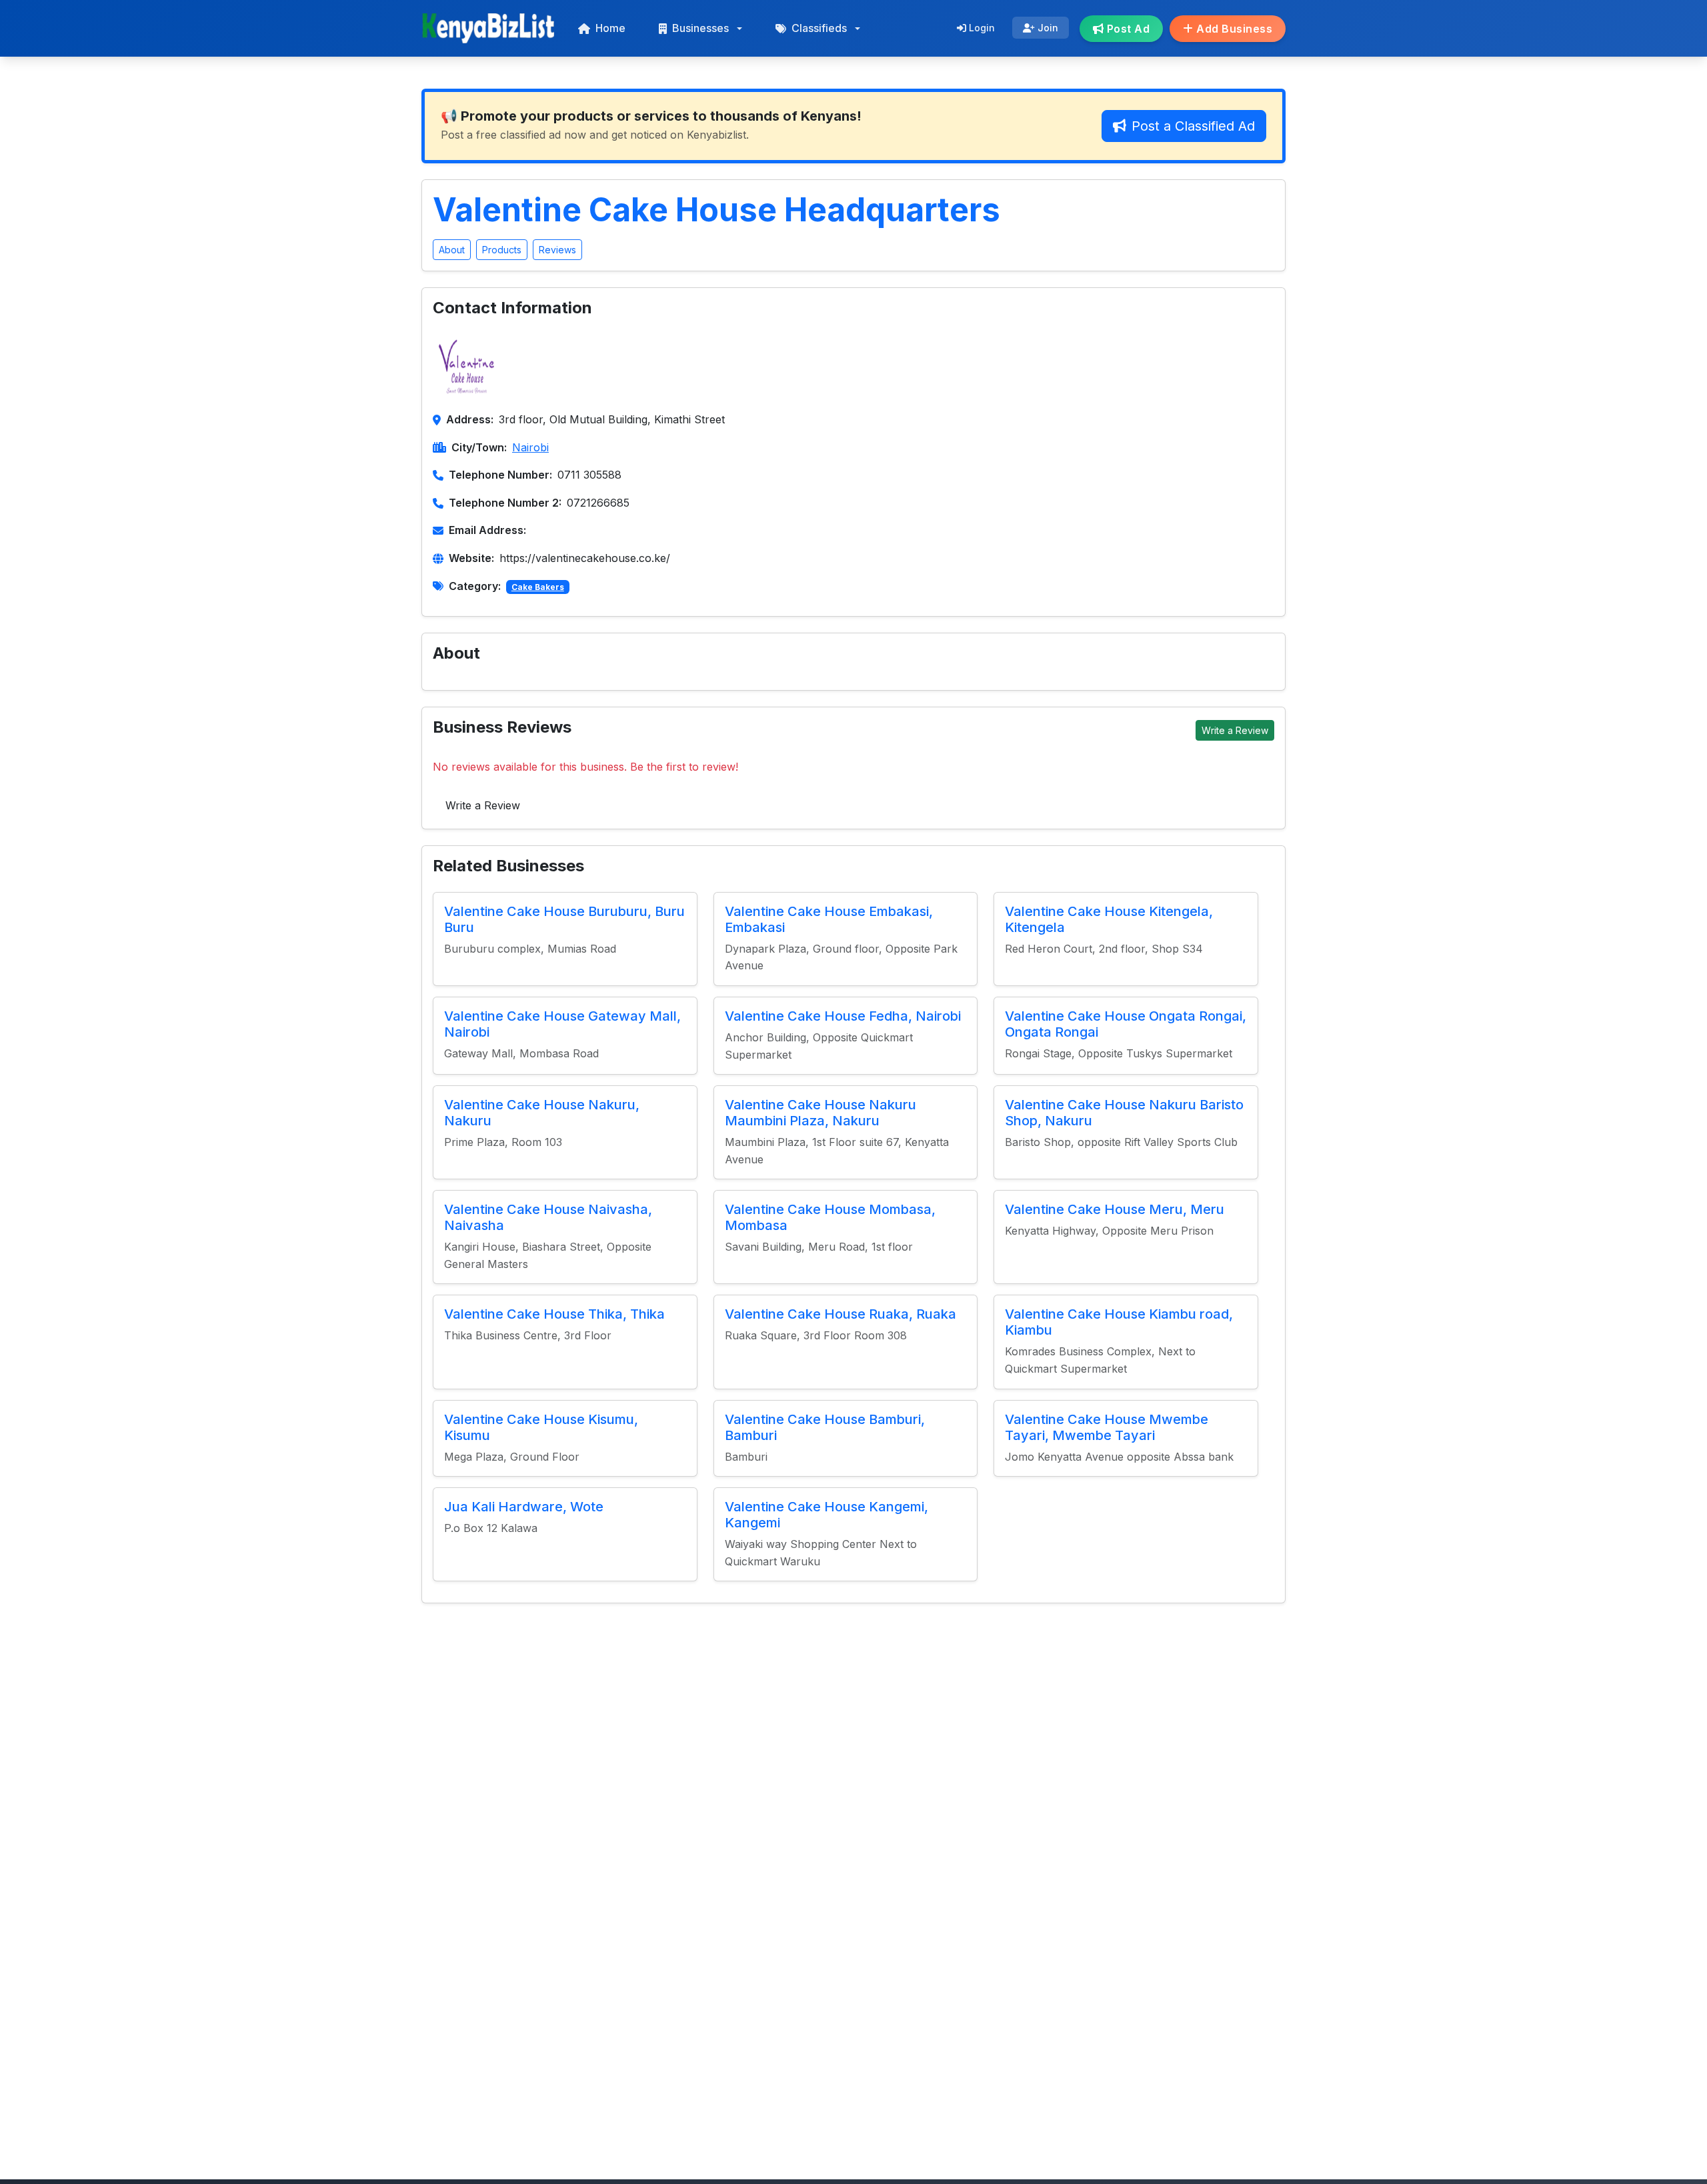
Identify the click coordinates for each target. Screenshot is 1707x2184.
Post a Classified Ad (1193, 126)
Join (1047, 28)
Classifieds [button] (819, 28)
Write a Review (1235, 730)
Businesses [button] (700, 28)
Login (981, 28)
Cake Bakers (538, 587)
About (452, 250)
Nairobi (530, 447)
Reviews (557, 250)
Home (610, 28)
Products (502, 250)
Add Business (1233, 29)
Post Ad (1127, 29)
